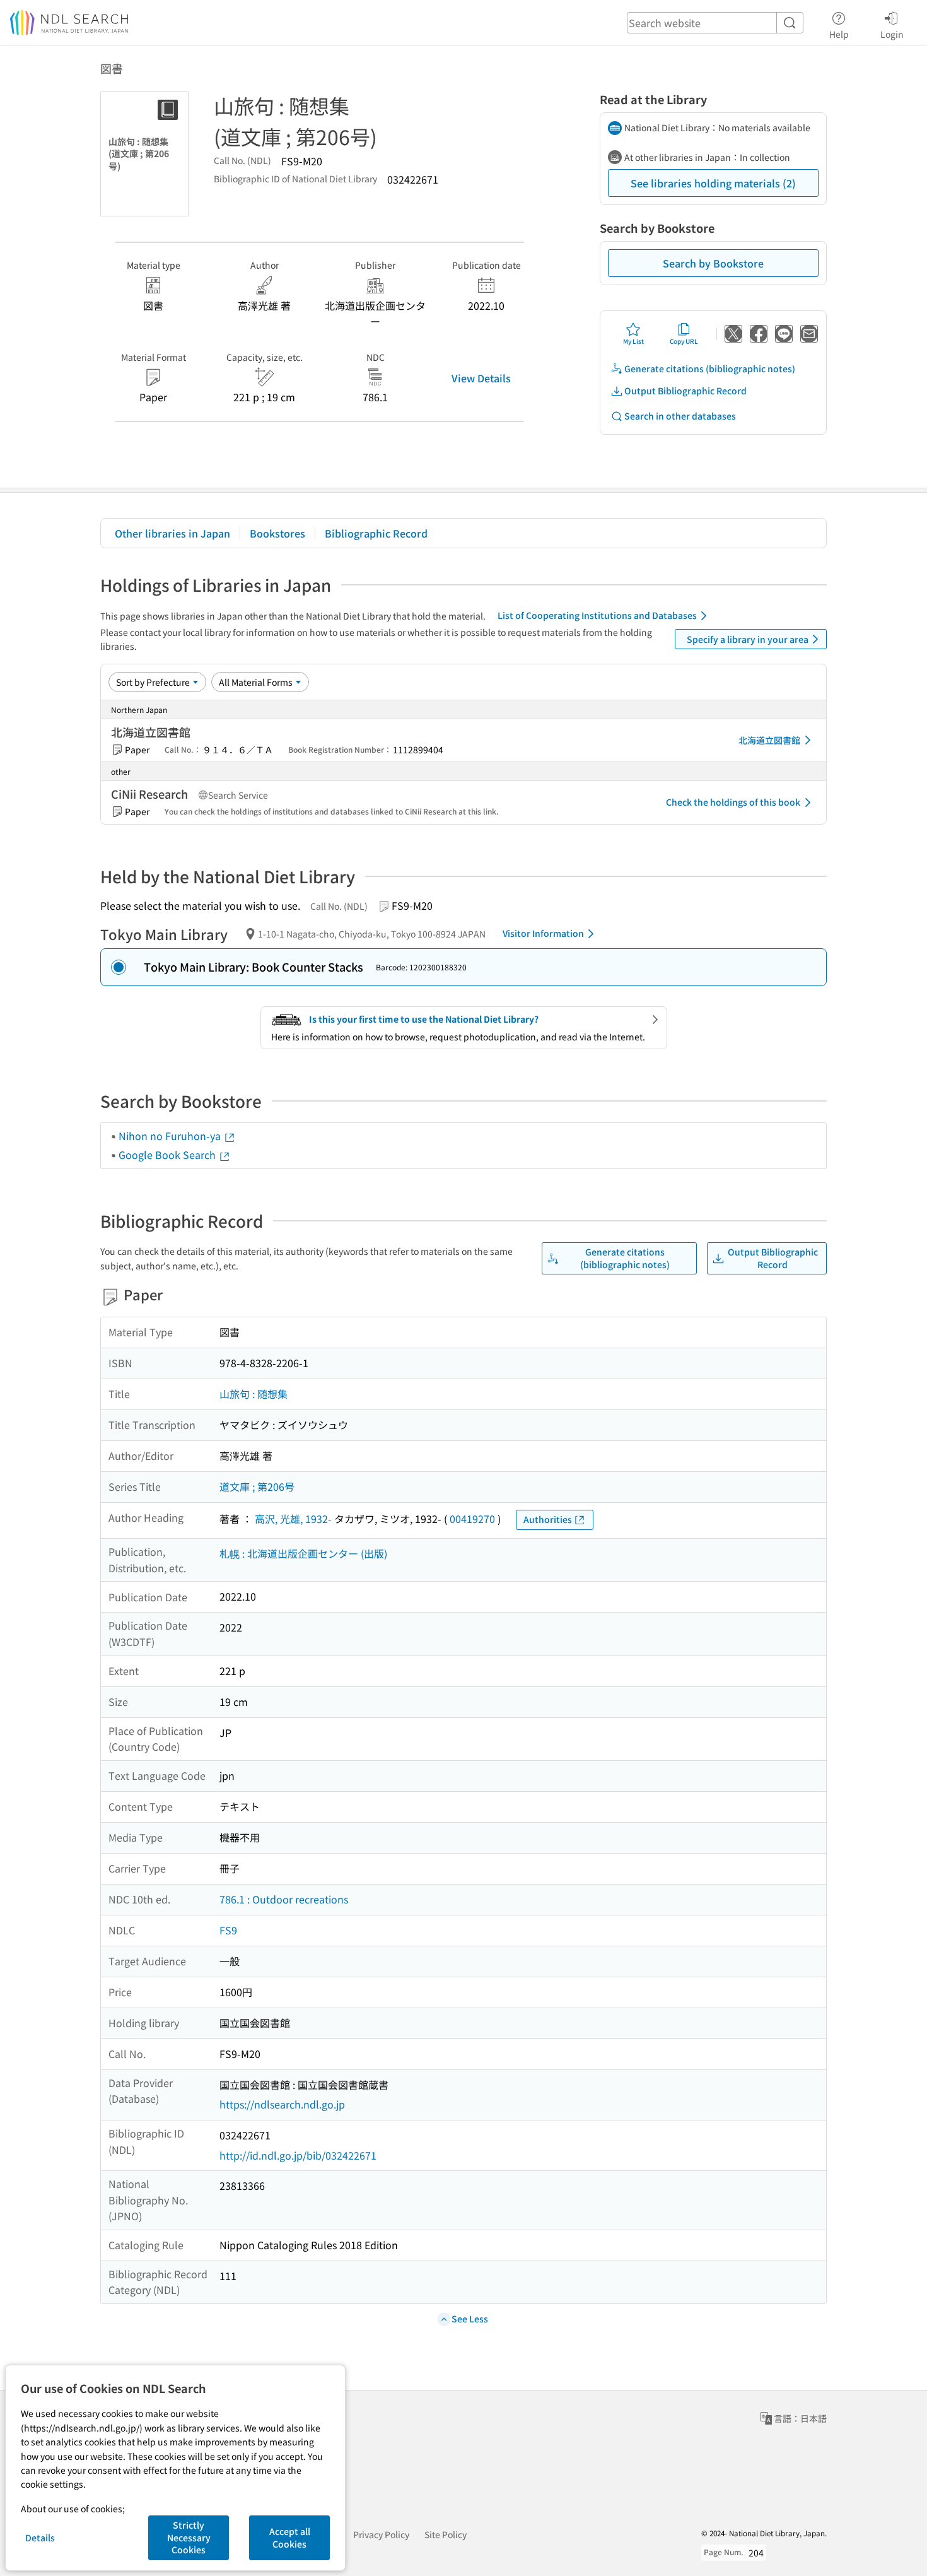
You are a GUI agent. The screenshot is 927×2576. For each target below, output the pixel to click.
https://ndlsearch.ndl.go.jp (282, 2104)
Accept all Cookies (290, 2538)
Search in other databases (680, 416)
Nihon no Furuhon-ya (171, 1136)
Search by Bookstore (713, 263)
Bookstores (277, 533)
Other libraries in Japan (172, 533)
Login (892, 34)
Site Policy (446, 2534)
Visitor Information (543, 933)
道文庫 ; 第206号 (257, 1486)
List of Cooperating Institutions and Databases (597, 615)
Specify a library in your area (748, 639)
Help (839, 34)
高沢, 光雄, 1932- (293, 1519)
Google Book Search (168, 1155)
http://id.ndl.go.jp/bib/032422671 (298, 2155)
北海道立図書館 (769, 740)
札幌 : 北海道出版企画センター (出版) (303, 1553)
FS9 (228, 1930)
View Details (481, 378)
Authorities (548, 1519)
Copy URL (684, 341)
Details (40, 2538)
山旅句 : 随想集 (254, 1394)
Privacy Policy (381, 2534)
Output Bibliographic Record (685, 391)
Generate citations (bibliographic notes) (710, 368)
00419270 (472, 1519)
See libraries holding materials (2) (713, 183)
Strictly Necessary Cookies (189, 2537)
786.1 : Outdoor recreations (284, 1899)
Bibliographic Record (376, 533)
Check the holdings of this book (733, 802)
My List (633, 341)
